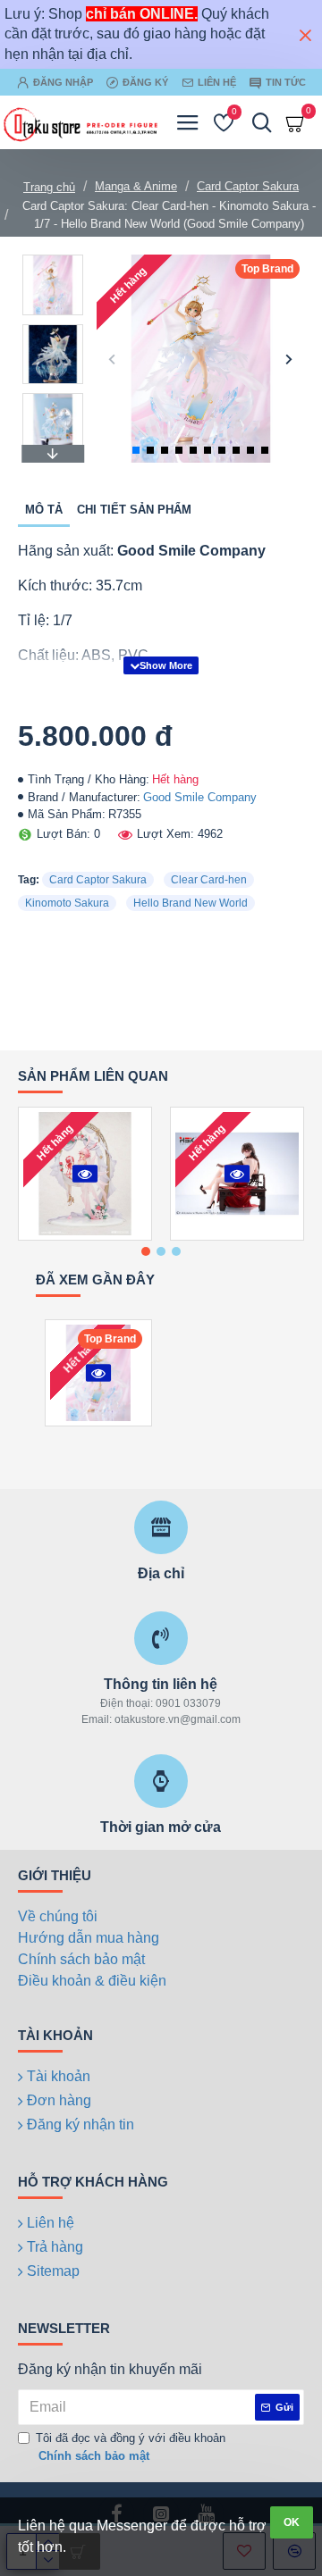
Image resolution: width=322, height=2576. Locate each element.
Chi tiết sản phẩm (134, 510)
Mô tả (44, 510)
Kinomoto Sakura (67, 903)
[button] (112, 359)
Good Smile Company (200, 797)
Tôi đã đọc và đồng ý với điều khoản (131, 2447)
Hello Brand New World (191, 903)
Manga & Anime (136, 186)
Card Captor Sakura (248, 186)
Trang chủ (49, 187)
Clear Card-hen (209, 880)
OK (292, 2522)
